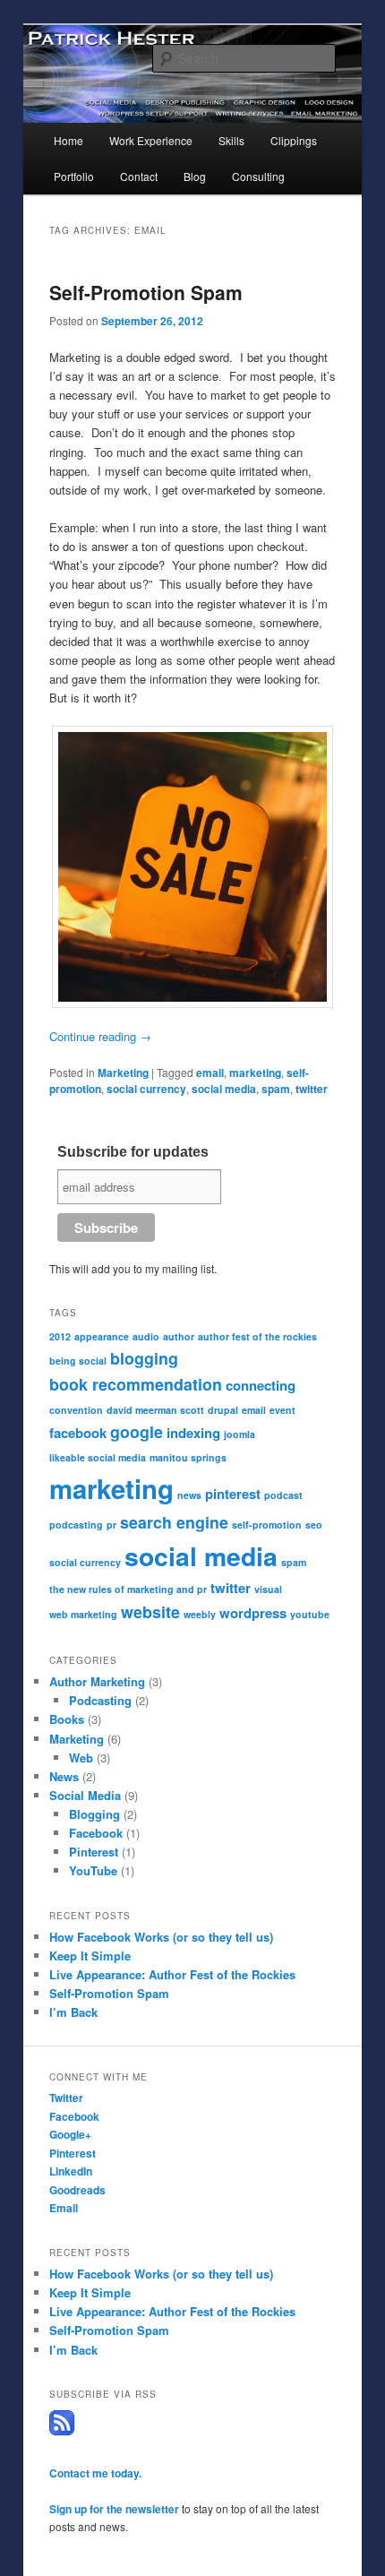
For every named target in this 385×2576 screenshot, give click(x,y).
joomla (240, 1434)
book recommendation (136, 1384)
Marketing (123, 1073)
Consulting (258, 176)
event (282, 1410)
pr (111, 1525)
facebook (78, 1433)
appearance (102, 1336)
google (137, 1431)
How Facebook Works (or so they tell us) (161, 1937)
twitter (312, 1089)
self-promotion (267, 1525)
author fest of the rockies (257, 1336)
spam (276, 1089)
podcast (283, 1495)
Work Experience (151, 140)
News (64, 1776)
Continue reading (100, 1036)
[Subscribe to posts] (62, 2431)
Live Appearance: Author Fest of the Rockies (172, 1974)
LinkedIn (71, 2171)
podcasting (76, 1525)
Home (68, 140)
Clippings (294, 140)
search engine (174, 1522)
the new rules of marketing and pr (128, 1589)
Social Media (85, 1795)
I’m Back (73, 2012)
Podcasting (100, 1700)
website (150, 1611)
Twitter (66, 2098)
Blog (195, 176)
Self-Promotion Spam (146, 292)
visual (268, 1589)
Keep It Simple (90, 1956)
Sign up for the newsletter (114, 2509)
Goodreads (77, 2190)
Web (81, 1758)
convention (76, 1410)
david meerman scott (155, 1410)
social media (224, 1089)
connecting (261, 1385)
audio (146, 1336)
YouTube (93, 1870)
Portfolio (74, 176)
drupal (223, 1410)
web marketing (83, 1614)
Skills (231, 140)
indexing (193, 1433)
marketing (255, 1073)
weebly (200, 1614)
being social (78, 1361)
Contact (139, 176)
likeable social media (98, 1457)
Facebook (96, 1833)
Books (67, 1719)
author (179, 1336)
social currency (146, 1089)
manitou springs (188, 1457)
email (210, 1073)
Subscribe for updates (133, 1152)
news (189, 1495)
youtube (310, 1614)
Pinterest (94, 1852)
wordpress (253, 1613)
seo (314, 1525)
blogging (144, 1358)
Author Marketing (97, 1681)
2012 (60, 1336)
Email (64, 2208)
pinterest (233, 1494)
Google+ (70, 2134)
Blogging (94, 1814)
